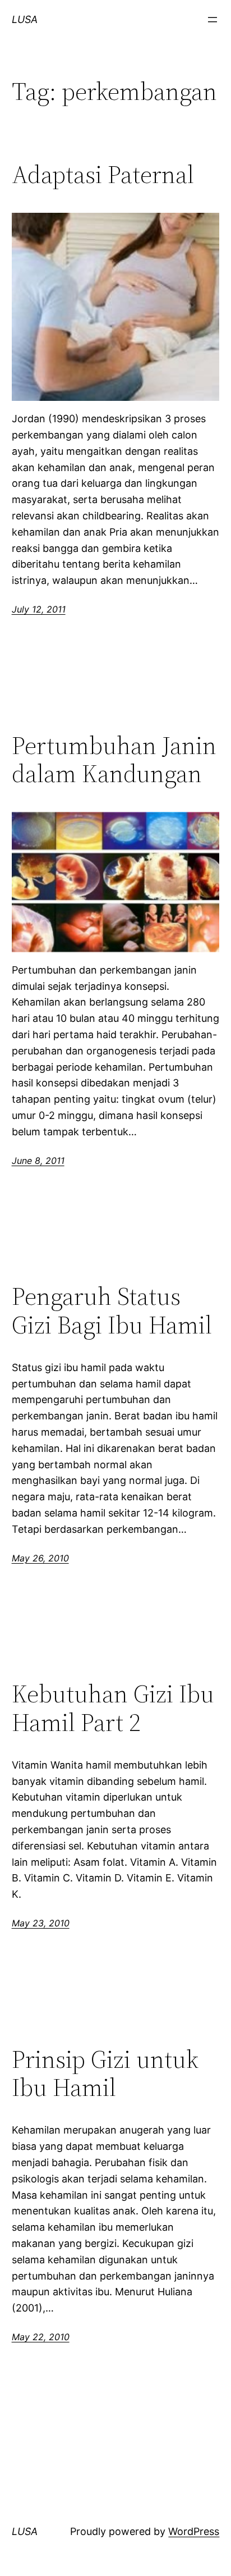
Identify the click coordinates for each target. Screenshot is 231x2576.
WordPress (194, 2531)
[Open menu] (212, 20)
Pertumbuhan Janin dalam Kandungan (114, 760)
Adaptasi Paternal (103, 175)
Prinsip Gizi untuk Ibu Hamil (105, 2074)
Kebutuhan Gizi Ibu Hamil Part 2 (113, 1708)
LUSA (25, 19)
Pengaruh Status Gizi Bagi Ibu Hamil (112, 1311)
